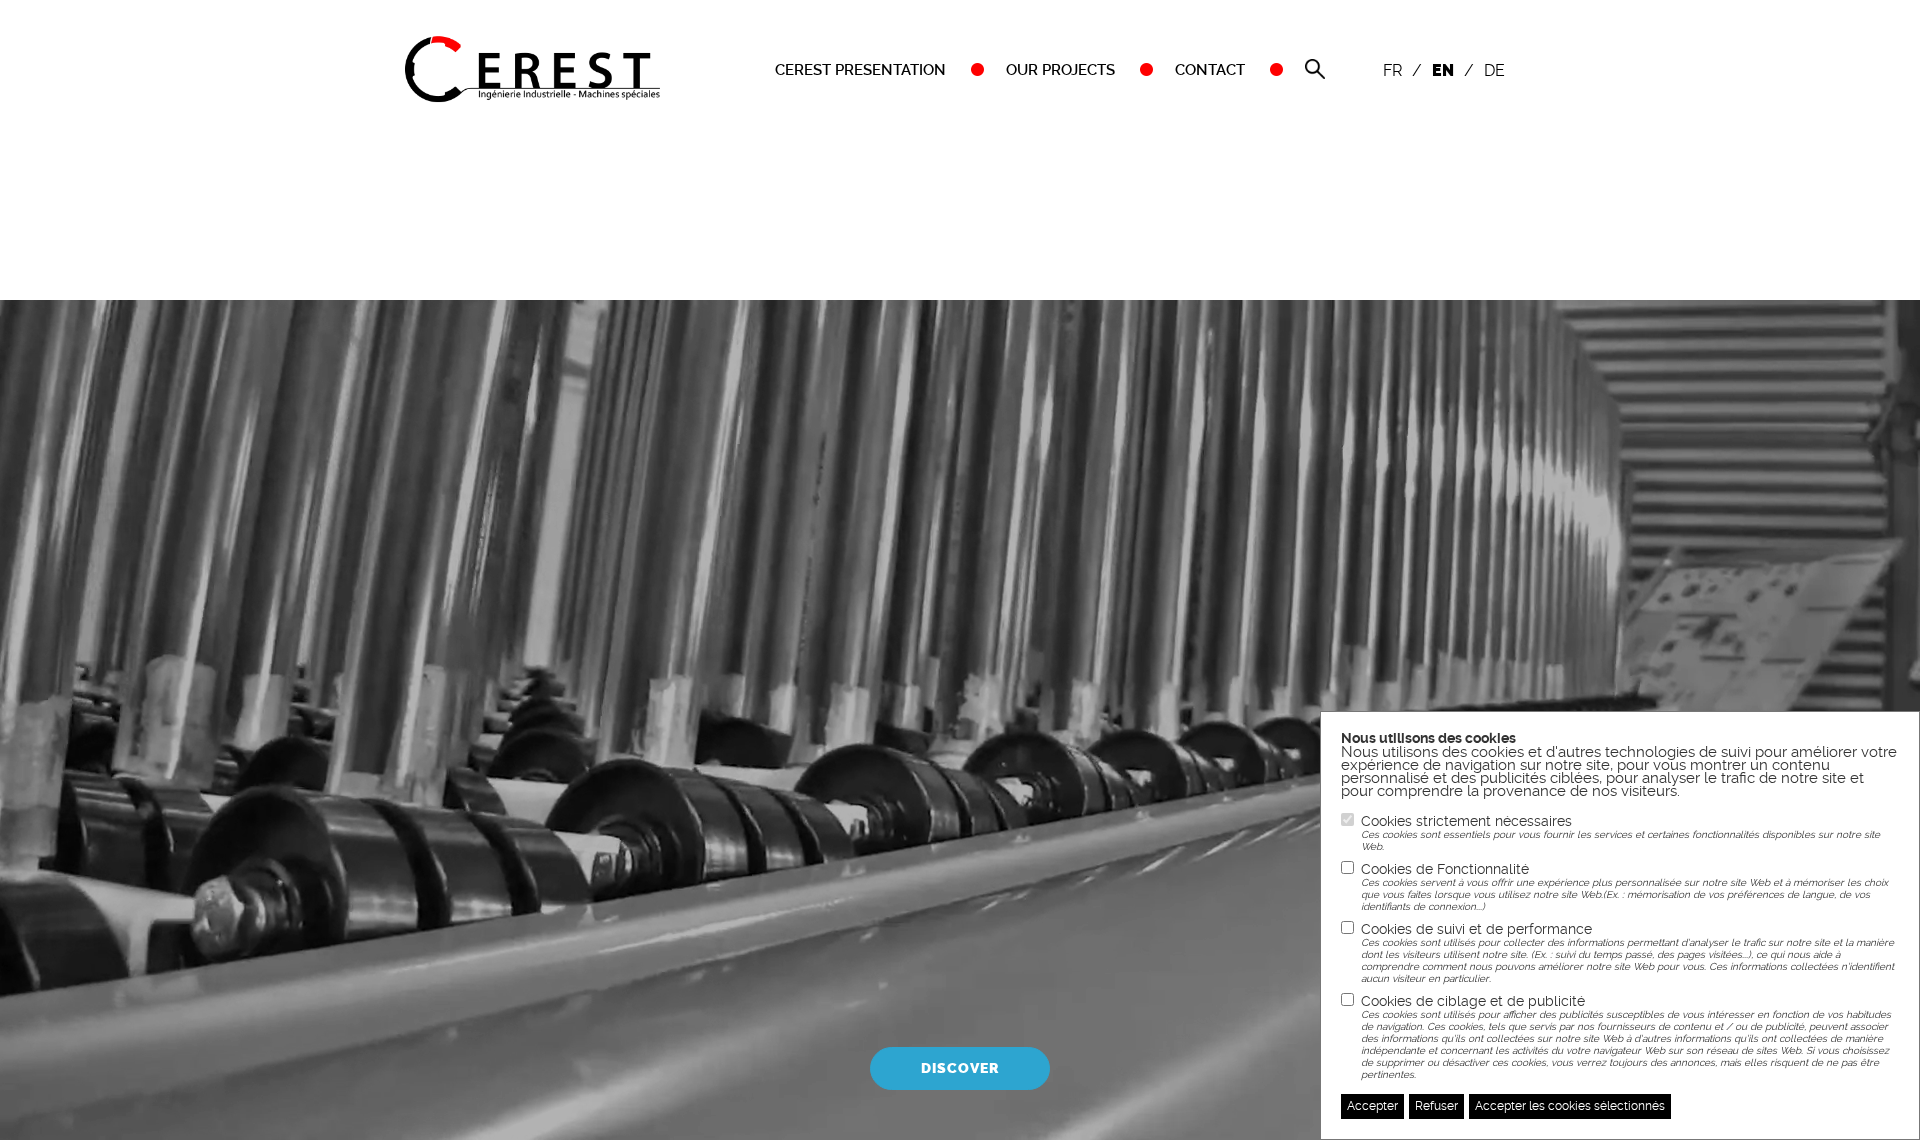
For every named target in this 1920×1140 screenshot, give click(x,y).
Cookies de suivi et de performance (1627, 952)
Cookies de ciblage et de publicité (1626, 1036)
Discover (960, 1068)
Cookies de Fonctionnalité (1624, 886)
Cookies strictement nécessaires (1620, 832)
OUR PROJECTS (1060, 70)
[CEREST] (532, 67)
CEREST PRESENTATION (860, 70)
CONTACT (1210, 70)
